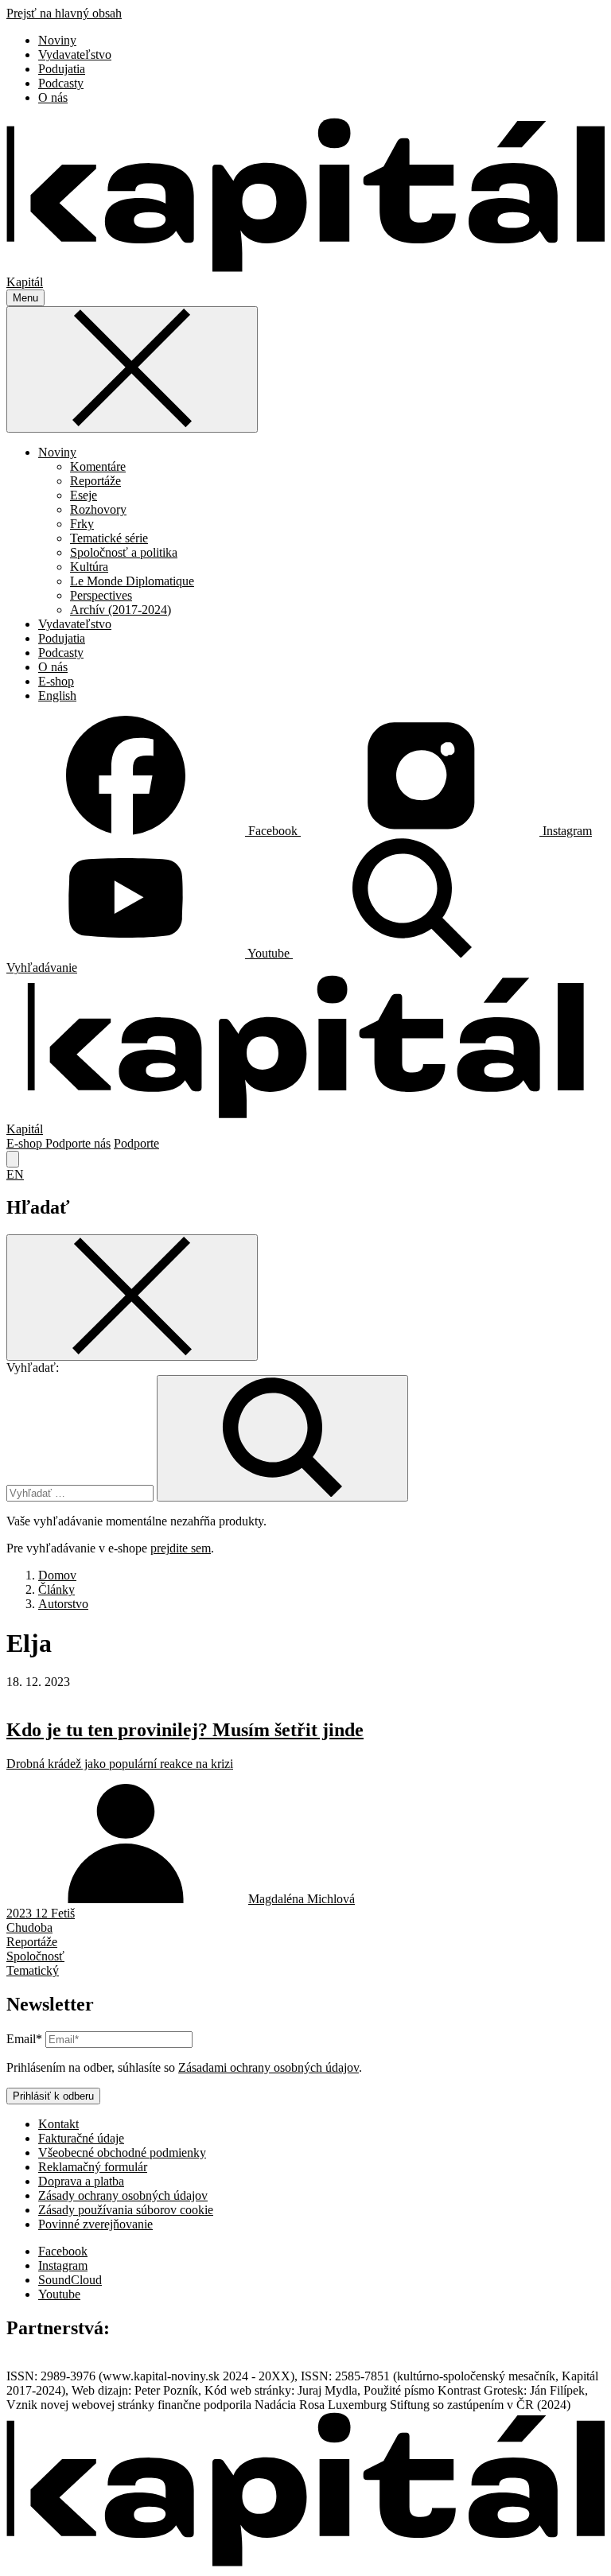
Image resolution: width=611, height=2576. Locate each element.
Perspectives (101, 595)
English (57, 695)
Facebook (63, 2251)
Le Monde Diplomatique (132, 581)
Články (56, 1589)
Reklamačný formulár (93, 2167)
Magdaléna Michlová (302, 1899)
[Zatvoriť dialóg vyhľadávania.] (13, 1159)
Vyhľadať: (33, 1368)
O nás (53, 97)
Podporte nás (78, 1143)
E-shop (56, 681)
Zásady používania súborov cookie (126, 2210)
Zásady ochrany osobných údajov (123, 2195)
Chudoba (29, 1927)
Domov (57, 1575)
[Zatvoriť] (132, 369)
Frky (82, 524)
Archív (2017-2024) (121, 610)
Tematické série (109, 538)
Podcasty (61, 83)
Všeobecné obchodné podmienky (122, 2152)
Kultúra (89, 567)
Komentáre (98, 466)
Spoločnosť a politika (124, 552)
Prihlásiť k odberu (53, 2096)
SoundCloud (70, 2280)
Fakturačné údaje (81, 2138)
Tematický (33, 1970)
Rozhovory (98, 509)
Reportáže (95, 481)
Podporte (136, 1143)
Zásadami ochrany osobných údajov (269, 2067)
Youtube (59, 2294)
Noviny (57, 40)
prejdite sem (181, 1548)
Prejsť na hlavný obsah (64, 13)
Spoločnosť (35, 1956)
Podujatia (62, 69)
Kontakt (58, 2124)
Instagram (63, 2265)
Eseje (84, 495)
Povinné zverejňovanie (95, 2224)
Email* (24, 2039)
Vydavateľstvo (75, 54)
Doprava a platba (81, 2181)
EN (15, 1174)
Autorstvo (63, 1604)
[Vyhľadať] (282, 1438)
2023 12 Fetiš (41, 1913)
